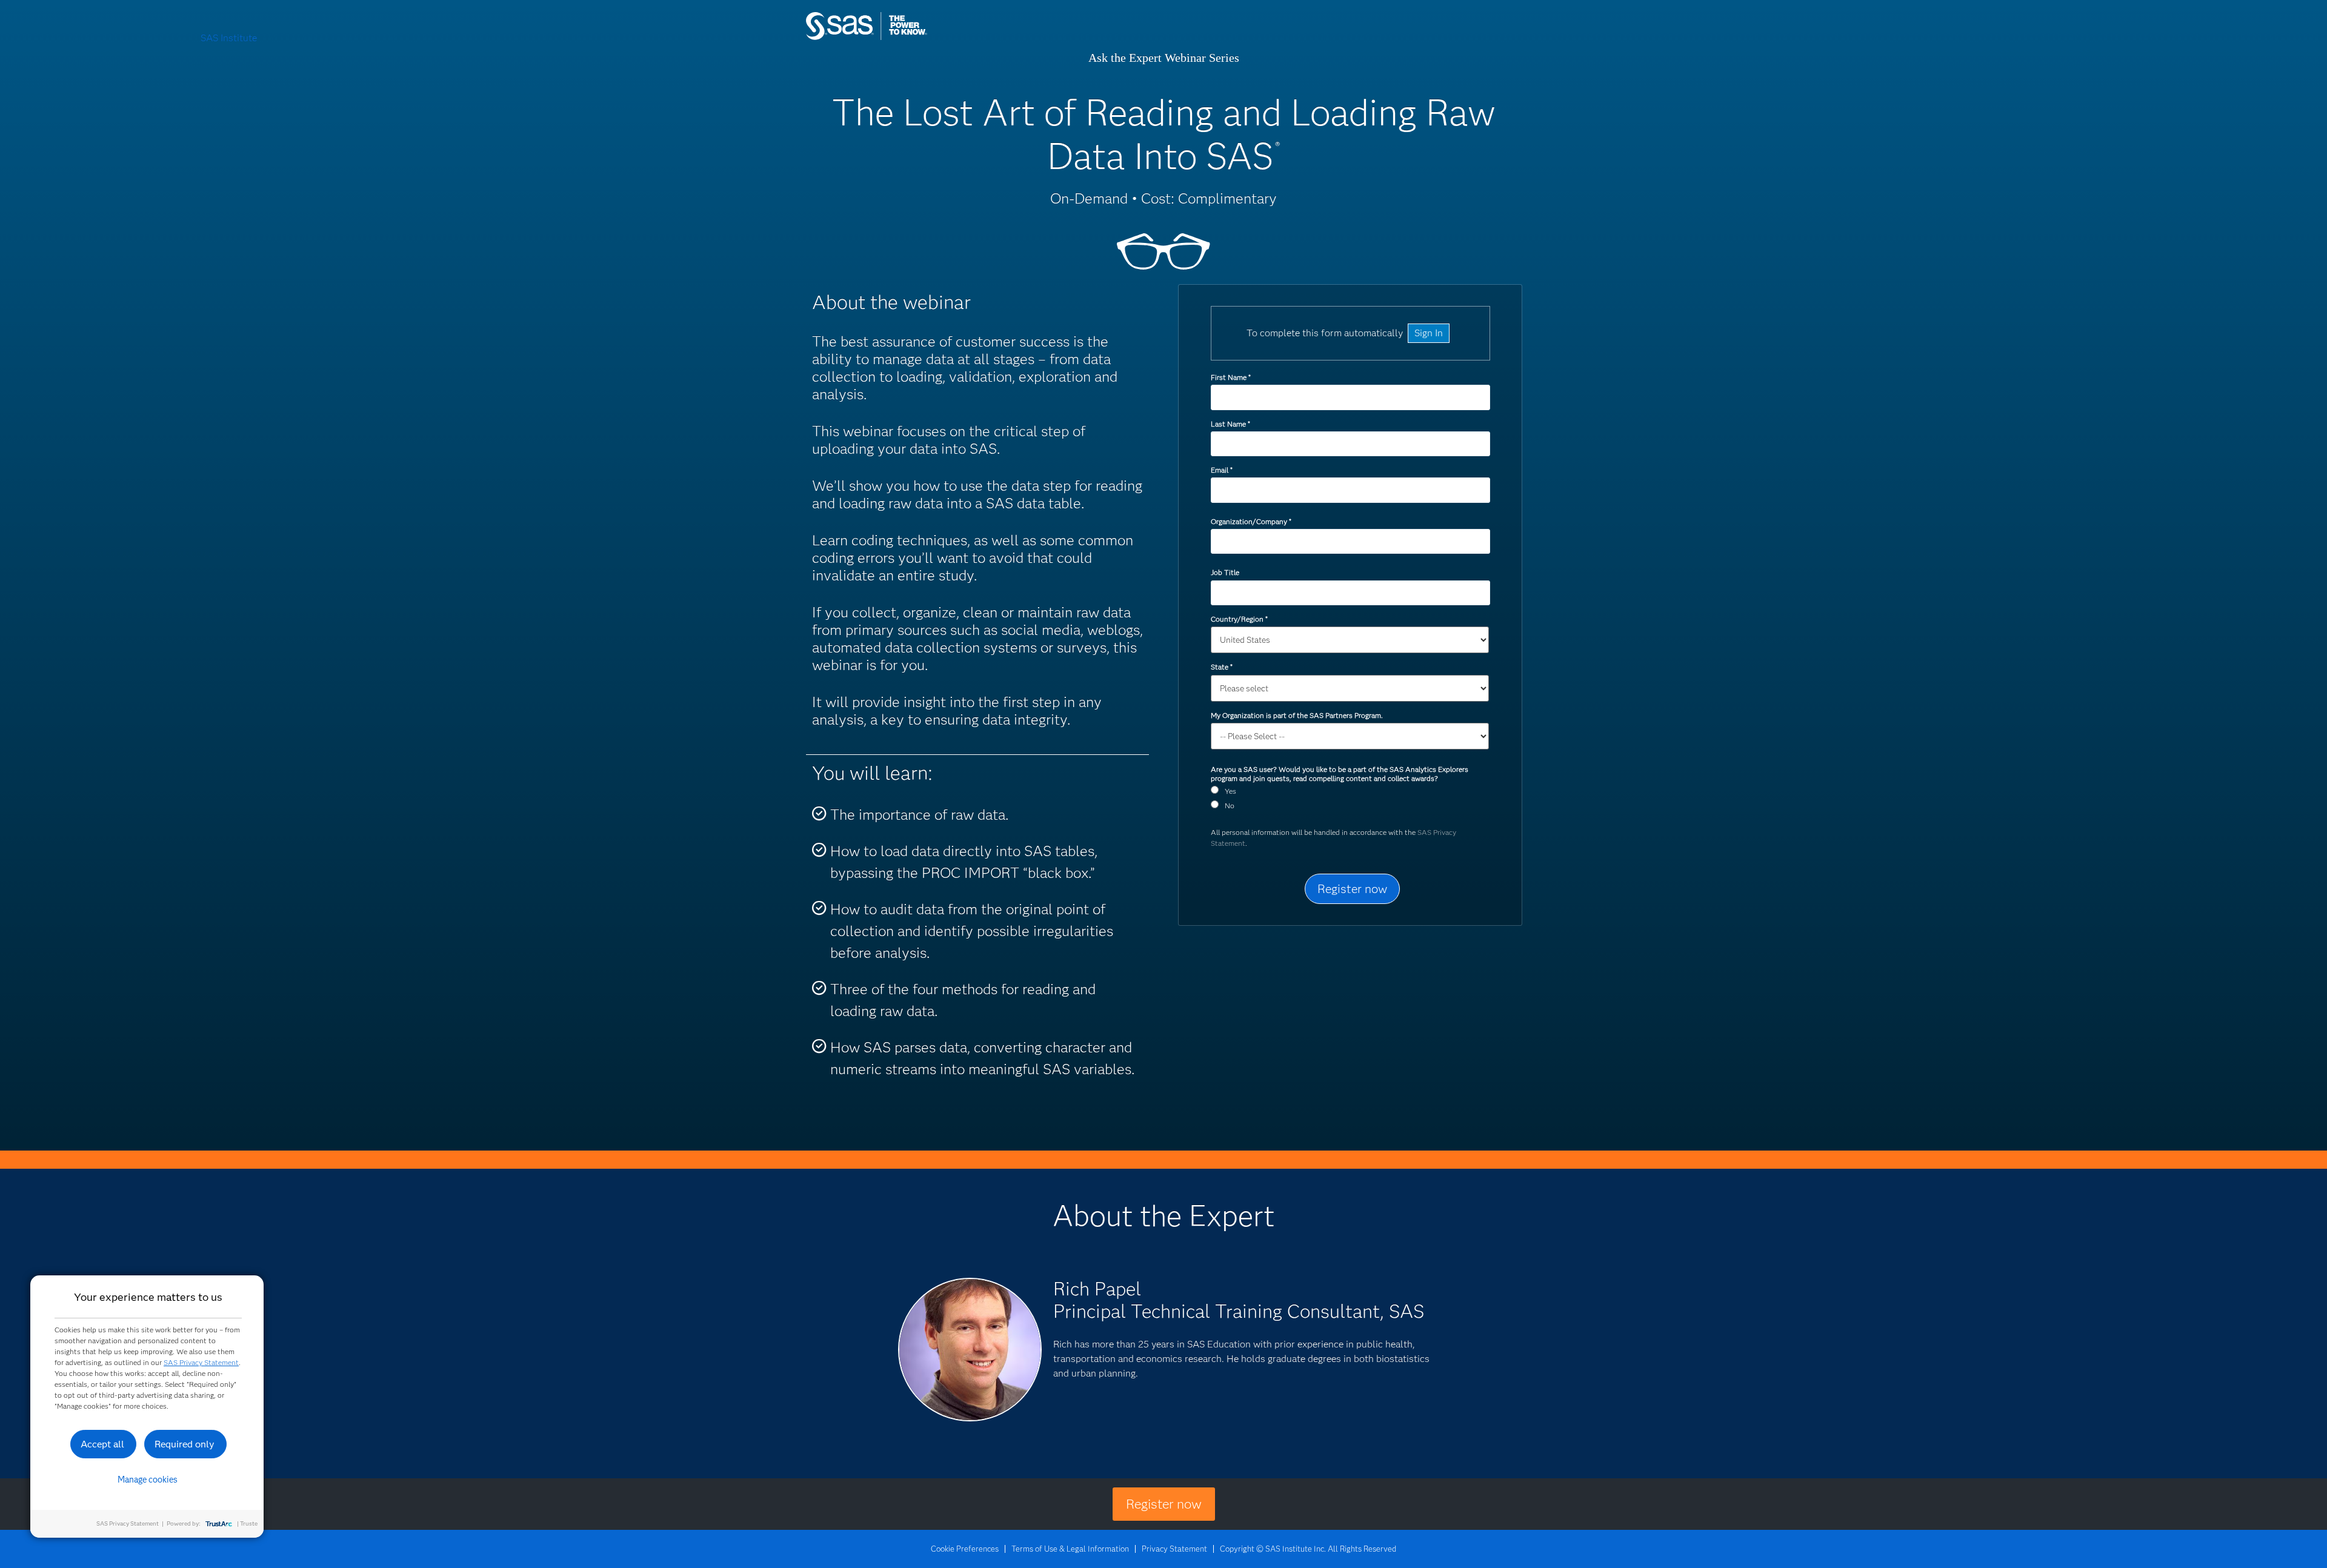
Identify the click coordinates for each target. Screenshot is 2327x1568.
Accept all (102, 1444)
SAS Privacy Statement (201, 1362)
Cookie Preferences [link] (965, 1549)
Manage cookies (148, 1480)
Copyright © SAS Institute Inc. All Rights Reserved (1308, 1549)
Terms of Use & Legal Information (1070, 1549)
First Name (1230, 377)
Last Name (1230, 424)
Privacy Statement (1174, 1549)
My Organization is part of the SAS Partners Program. (1298, 715)
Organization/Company (1251, 521)
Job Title (1225, 572)
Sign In (1429, 333)
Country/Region (1239, 619)
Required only (185, 1444)
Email (1221, 470)
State (1221, 667)
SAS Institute (924, 38)
